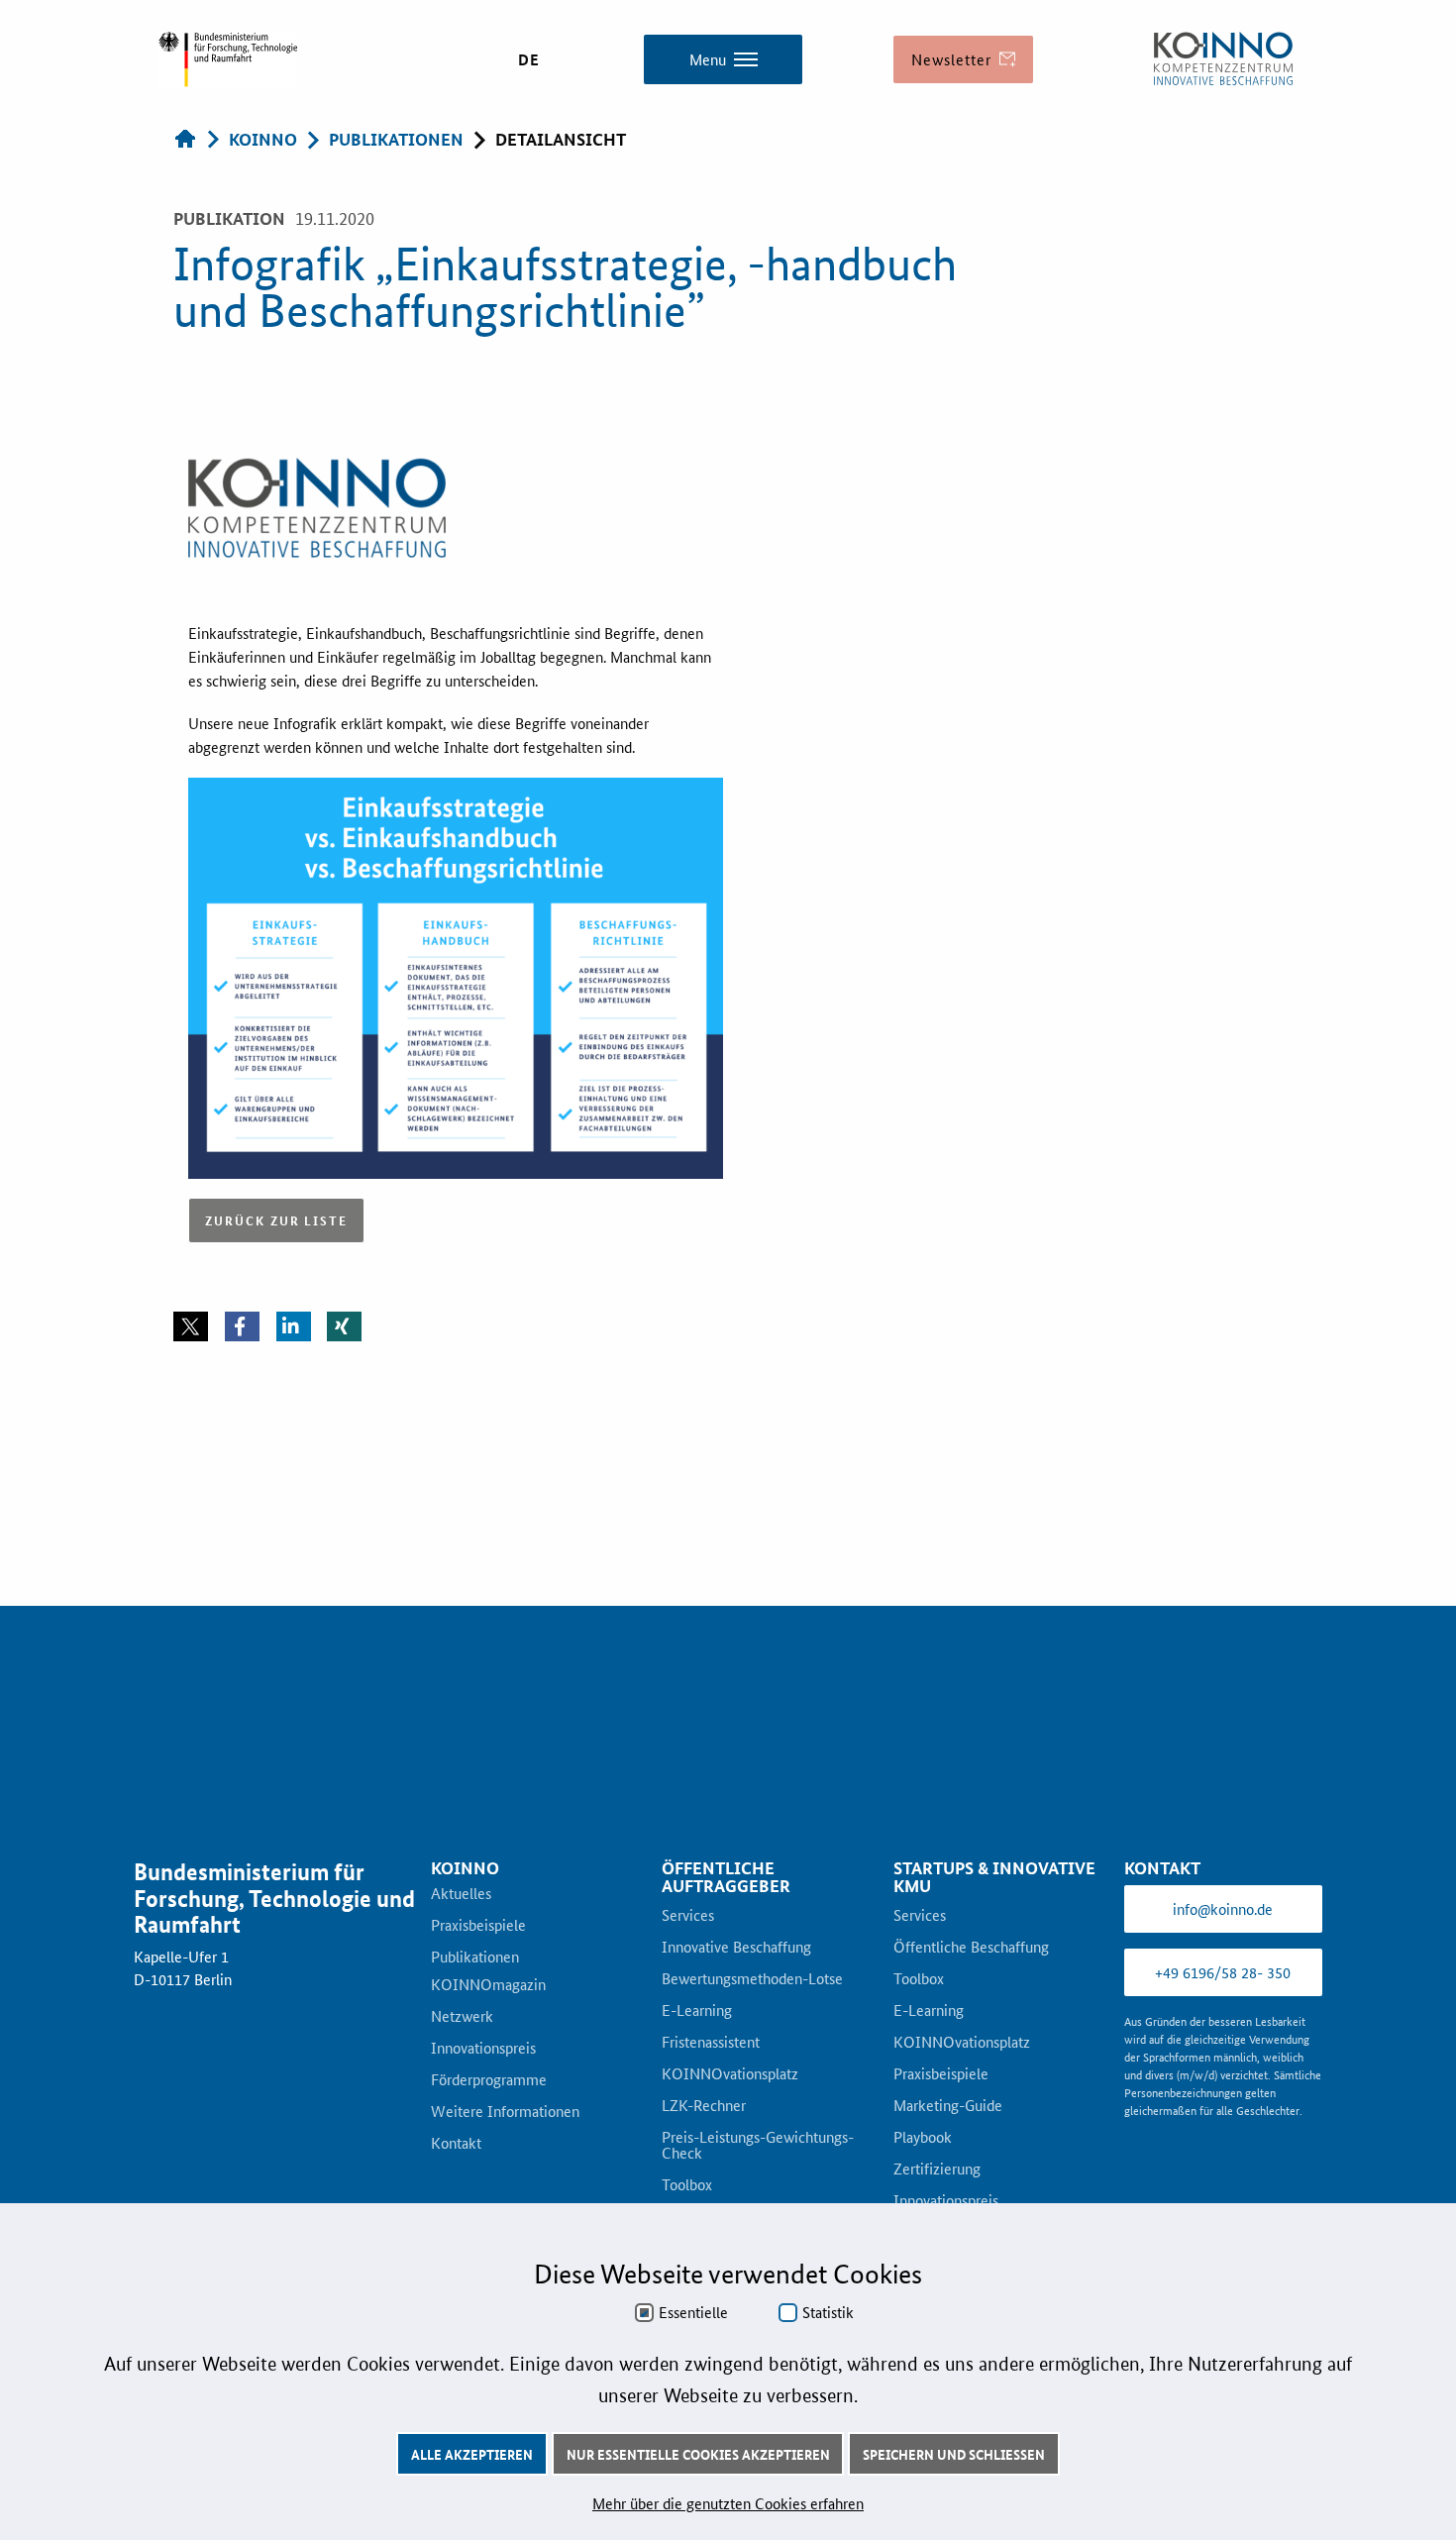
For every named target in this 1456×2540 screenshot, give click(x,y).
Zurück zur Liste (276, 1295)
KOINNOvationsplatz (730, 2149)
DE (529, 59)
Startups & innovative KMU (994, 1952)
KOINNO (465, 1942)
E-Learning (697, 2085)
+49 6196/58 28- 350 (1223, 2046)
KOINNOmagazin (488, 2060)
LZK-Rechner (704, 2180)
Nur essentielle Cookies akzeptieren (698, 2454)
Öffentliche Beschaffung (971, 2022)
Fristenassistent (711, 2117)
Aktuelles (461, 1968)
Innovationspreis (483, 2123)
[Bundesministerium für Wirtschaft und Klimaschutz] (1223, 59)
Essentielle (693, 2312)
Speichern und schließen (954, 2454)
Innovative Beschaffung (736, 2022)
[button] (191, 1401)
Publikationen (475, 2032)
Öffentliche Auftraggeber (726, 1952)
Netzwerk (462, 2091)
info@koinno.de (1223, 1983)
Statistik (828, 2312)
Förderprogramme (489, 2155)
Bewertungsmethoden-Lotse (752, 2054)
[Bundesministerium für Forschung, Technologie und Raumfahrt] (228, 59)
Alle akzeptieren (472, 2454)
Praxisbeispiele (478, 2000)
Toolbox (919, 2054)
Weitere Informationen (505, 2186)
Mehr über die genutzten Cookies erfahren (728, 2503)
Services (688, 1990)
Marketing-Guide (948, 2180)
